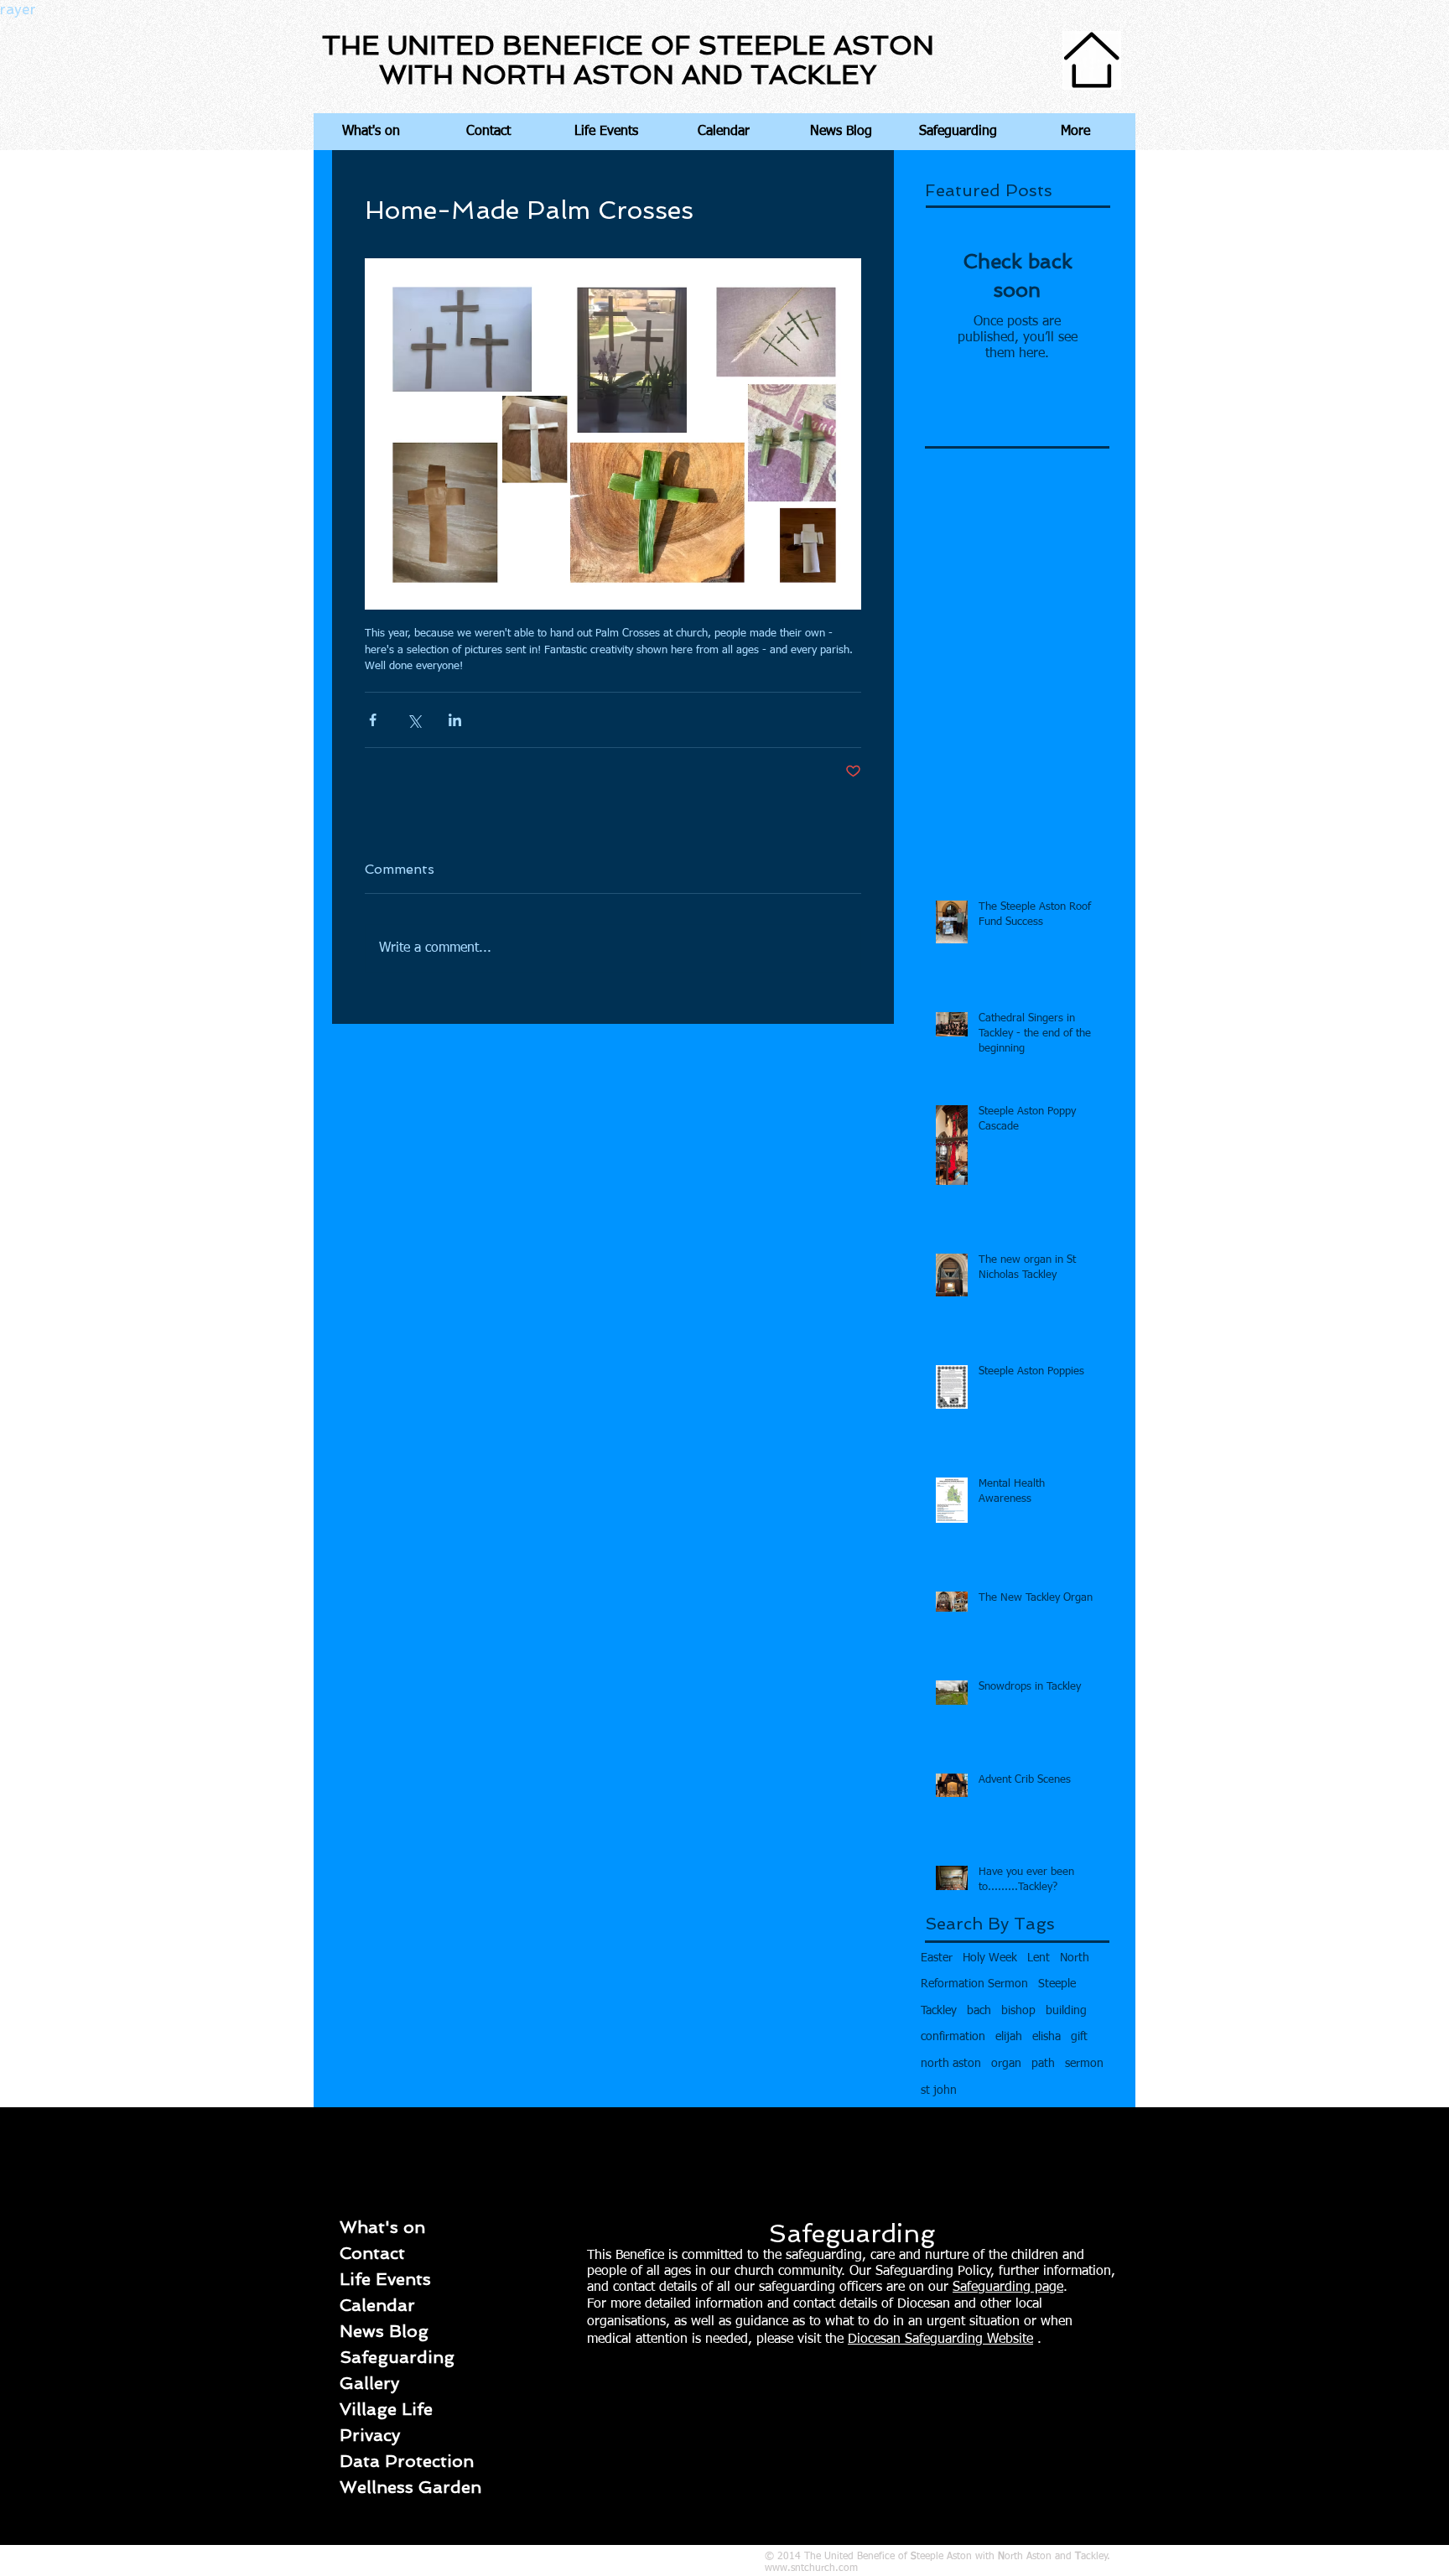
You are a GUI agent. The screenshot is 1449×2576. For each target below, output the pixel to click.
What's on (382, 2227)
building (1066, 2011)
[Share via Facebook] (373, 720)
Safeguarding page (1008, 2288)
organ (1006, 2064)
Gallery (369, 2383)
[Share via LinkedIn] (455, 720)
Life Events (385, 2279)
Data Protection (407, 2461)
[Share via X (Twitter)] (414, 720)
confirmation (953, 2037)
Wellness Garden (410, 2487)
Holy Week (990, 1958)
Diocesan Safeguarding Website (940, 2340)
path (1043, 2064)
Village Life (386, 2409)
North (1075, 1958)
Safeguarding (397, 2357)
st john (939, 2090)
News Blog (384, 2331)
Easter (937, 1958)
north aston (951, 2064)
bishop (1018, 2011)
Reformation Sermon (974, 1984)
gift (1079, 2037)
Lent (1039, 1958)
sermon (1084, 2064)
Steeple (1057, 1984)
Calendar (377, 2305)
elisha (1046, 2037)
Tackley (939, 2011)
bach (979, 2011)
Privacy (370, 2435)
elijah (1009, 2037)
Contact (372, 2253)
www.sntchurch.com (811, 2568)
